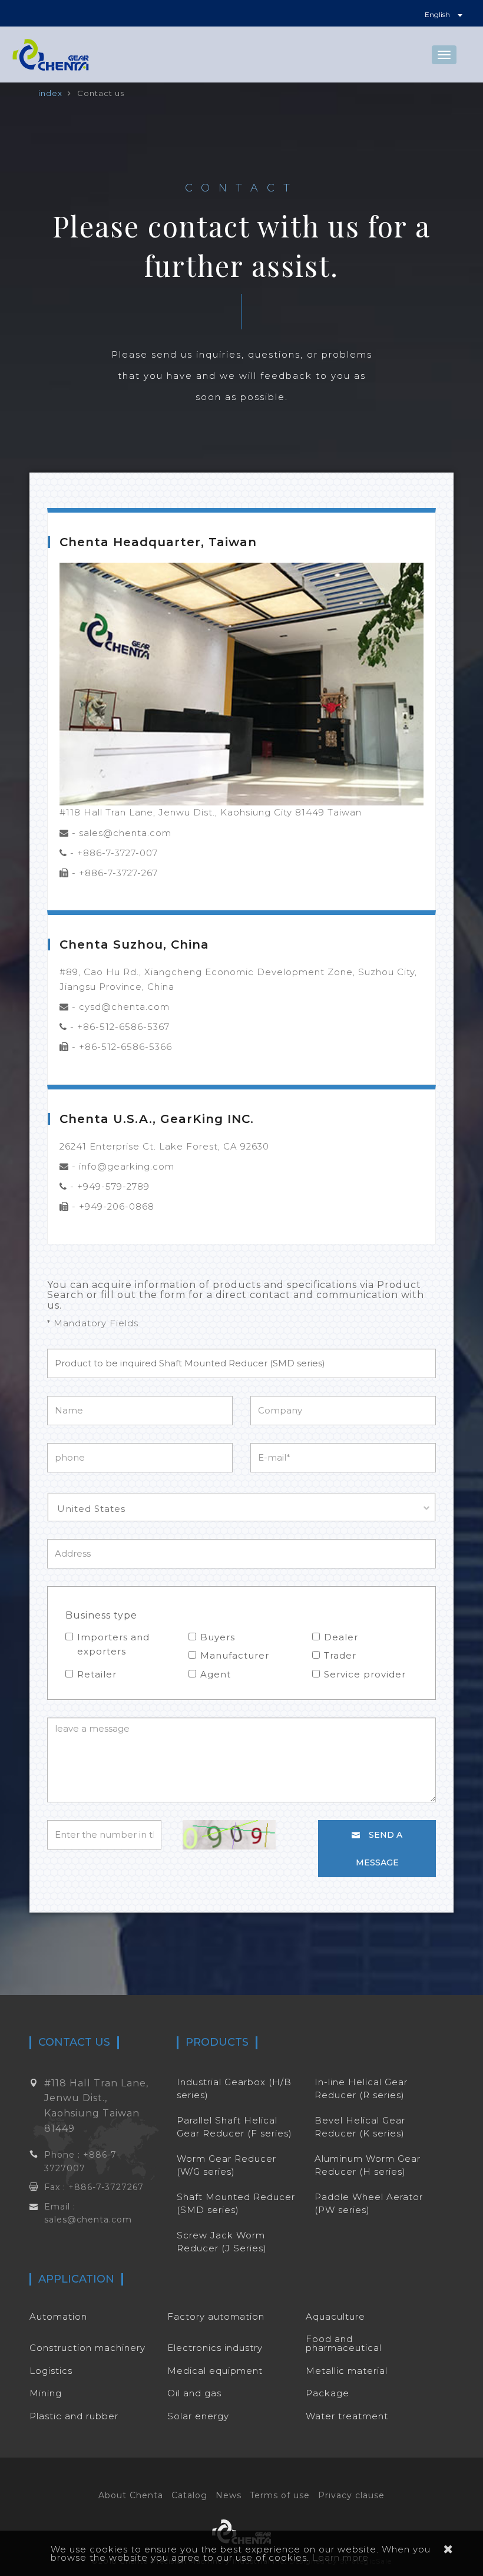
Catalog (189, 2495)
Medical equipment (215, 2371)
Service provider (365, 1674)
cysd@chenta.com (124, 1007)
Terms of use (280, 2495)
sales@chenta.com (125, 833)
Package (327, 2393)
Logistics (51, 2371)
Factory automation (216, 2316)
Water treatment (347, 2416)
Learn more (340, 2557)
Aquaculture (335, 2316)
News (229, 2495)
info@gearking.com (127, 1166)
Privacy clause (351, 2495)
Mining (46, 2393)
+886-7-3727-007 (118, 853)
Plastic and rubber (74, 2416)
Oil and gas (194, 2393)
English (438, 14)
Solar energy (198, 2416)
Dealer (341, 1637)
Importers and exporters (113, 1644)
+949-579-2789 (113, 1186)
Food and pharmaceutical (344, 2343)
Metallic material (347, 2371)
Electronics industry (215, 2348)
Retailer (97, 1674)
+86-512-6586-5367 (123, 1027)
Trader (340, 1655)
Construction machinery (87, 2348)
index (50, 93)
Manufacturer (235, 1655)
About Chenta (131, 2495)
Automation (58, 2316)
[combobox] (241, 1507)
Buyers (218, 1637)
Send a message (379, 1849)
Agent (216, 1674)
